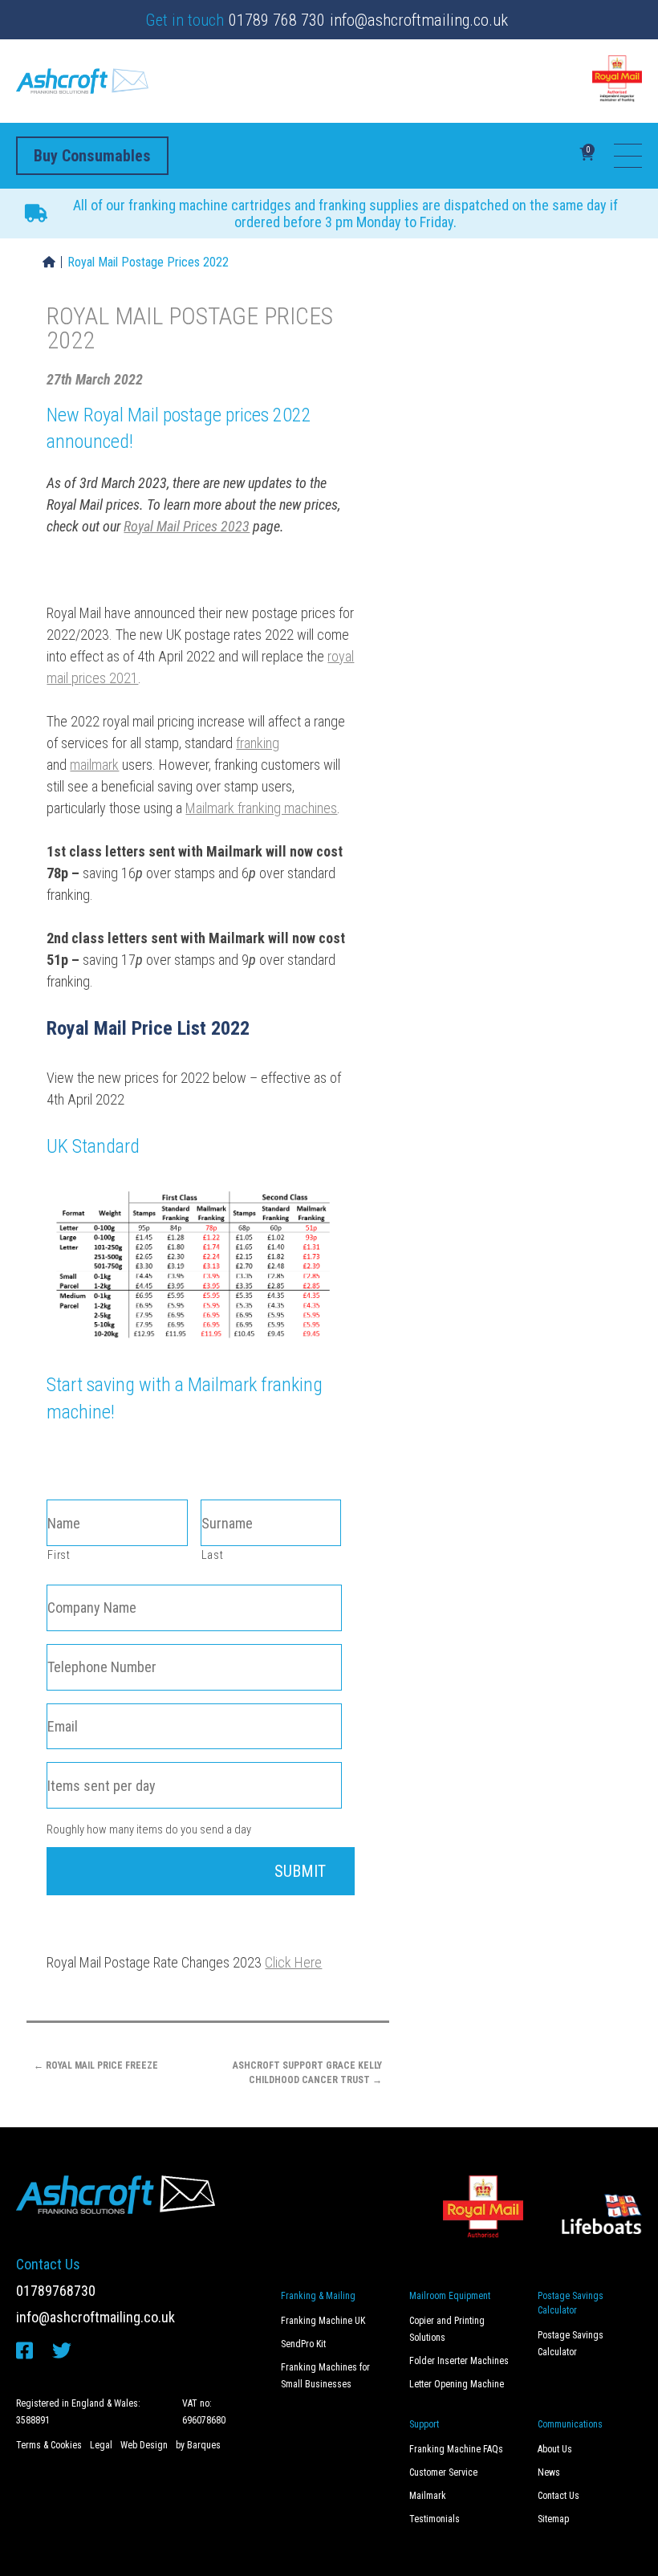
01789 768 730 (277, 20)
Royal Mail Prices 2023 (187, 526)
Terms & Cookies (49, 2445)
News (549, 2472)
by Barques (198, 2445)
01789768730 (56, 2291)
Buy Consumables (92, 156)
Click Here (293, 1962)
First (59, 1555)
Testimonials (435, 2519)
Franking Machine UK (323, 2321)
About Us (555, 2449)
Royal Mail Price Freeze (96, 2065)
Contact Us (558, 2496)
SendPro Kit (303, 2344)
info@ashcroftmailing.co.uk (419, 20)
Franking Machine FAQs (456, 2449)
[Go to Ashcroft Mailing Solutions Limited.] (49, 262)
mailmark (94, 765)
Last (213, 1555)
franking (258, 743)
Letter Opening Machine (457, 2384)
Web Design (144, 2445)
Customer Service (443, 2472)
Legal (101, 2445)
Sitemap (553, 2519)
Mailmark (428, 2496)
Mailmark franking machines (261, 808)
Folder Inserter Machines (459, 2361)
